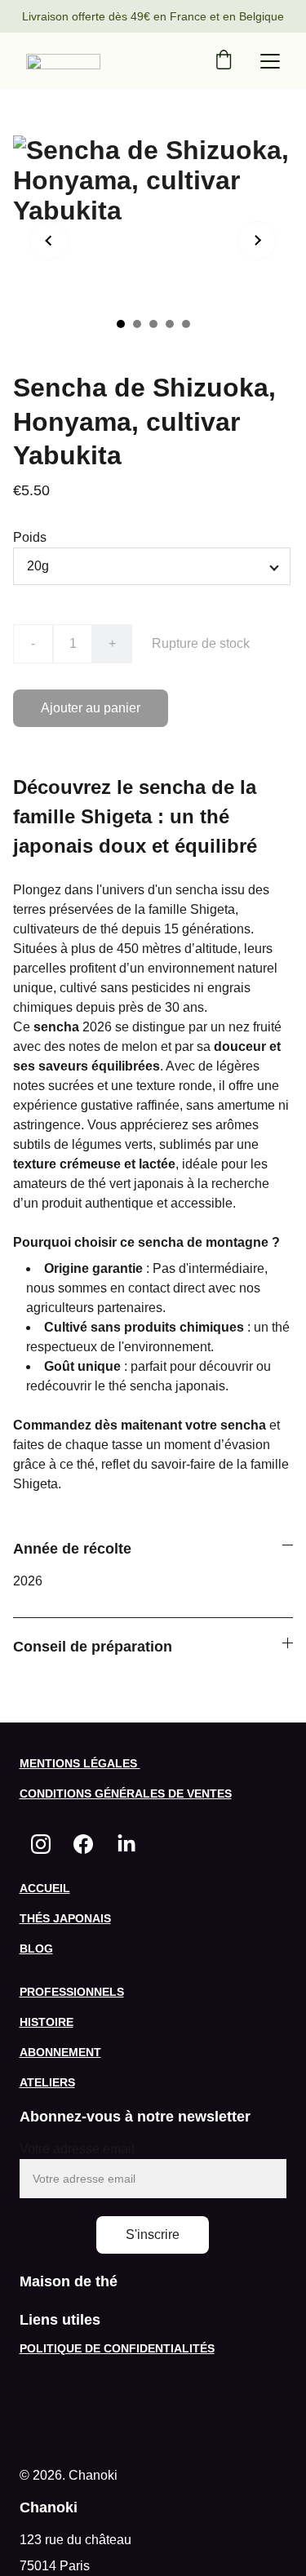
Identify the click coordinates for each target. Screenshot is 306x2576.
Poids (30, 537)
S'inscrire (153, 2235)
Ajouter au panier (91, 708)
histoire (47, 2022)
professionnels (72, 1992)
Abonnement (60, 2052)
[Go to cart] (224, 61)
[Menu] (270, 61)
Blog (36, 1949)
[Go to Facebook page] (83, 1844)
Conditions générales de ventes (126, 1793)
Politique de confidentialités (117, 2348)
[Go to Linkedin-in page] (126, 1844)
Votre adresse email (77, 2149)
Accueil (45, 1888)
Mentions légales (80, 1763)
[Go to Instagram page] (41, 1844)
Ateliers (47, 2082)
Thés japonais (65, 1918)
